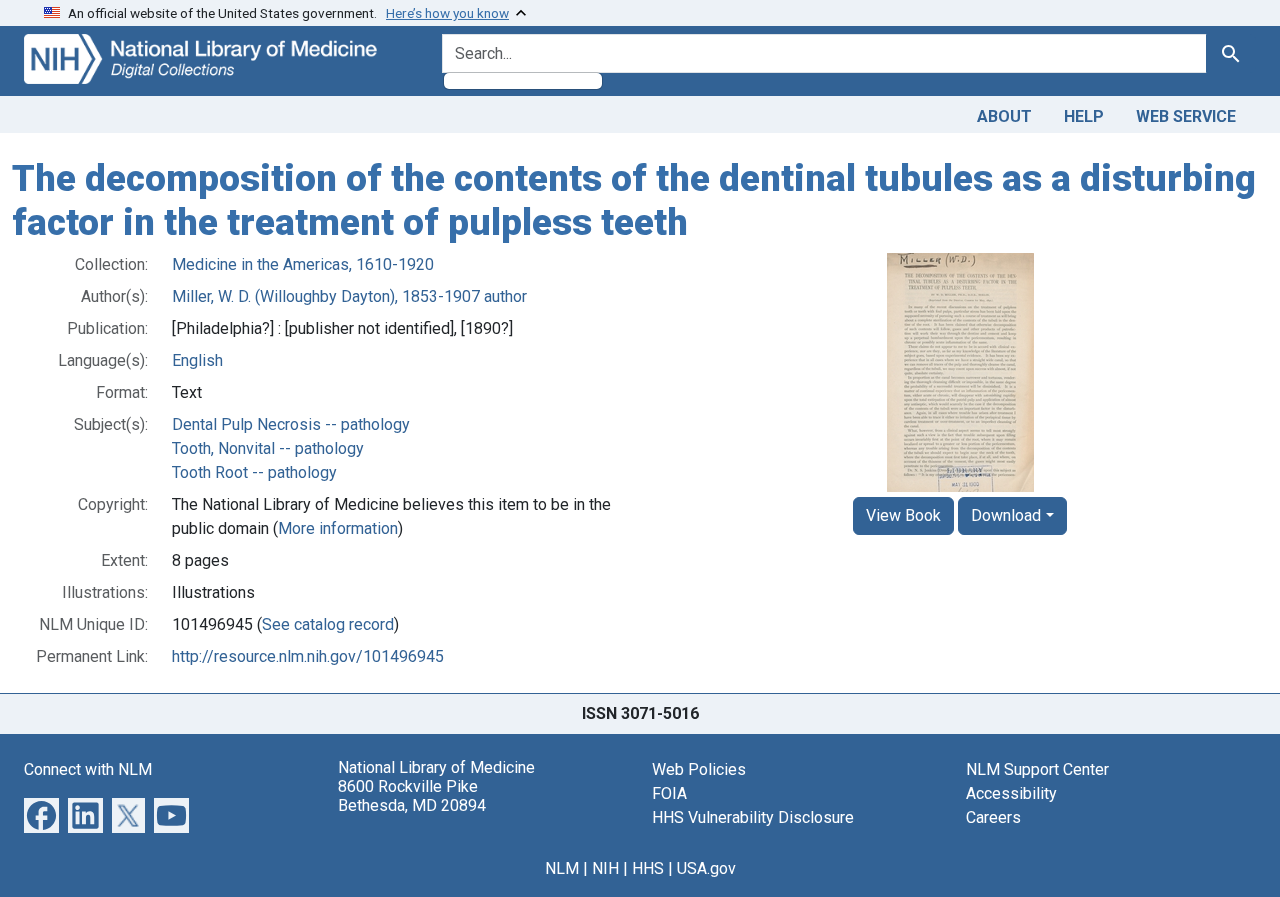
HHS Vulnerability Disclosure (753, 817)
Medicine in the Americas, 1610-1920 (303, 264)
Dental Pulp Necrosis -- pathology (291, 424)
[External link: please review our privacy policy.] (41, 814)
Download (1006, 515)
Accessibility (1011, 793)
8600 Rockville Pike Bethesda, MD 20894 (412, 796)
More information (338, 528)
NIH (605, 868)
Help (1084, 116)
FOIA (669, 793)
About (1004, 116)
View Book (903, 515)
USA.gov (706, 868)
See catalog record (328, 624)
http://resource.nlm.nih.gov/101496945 (308, 656)
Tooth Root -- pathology (254, 472)
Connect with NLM (88, 769)
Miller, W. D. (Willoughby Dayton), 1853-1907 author (349, 296)
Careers (993, 817)
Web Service (1186, 116)
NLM (562, 868)
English (197, 360)
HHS (648, 868)
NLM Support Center (1037, 769)
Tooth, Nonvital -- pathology (268, 448)
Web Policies (699, 769)
